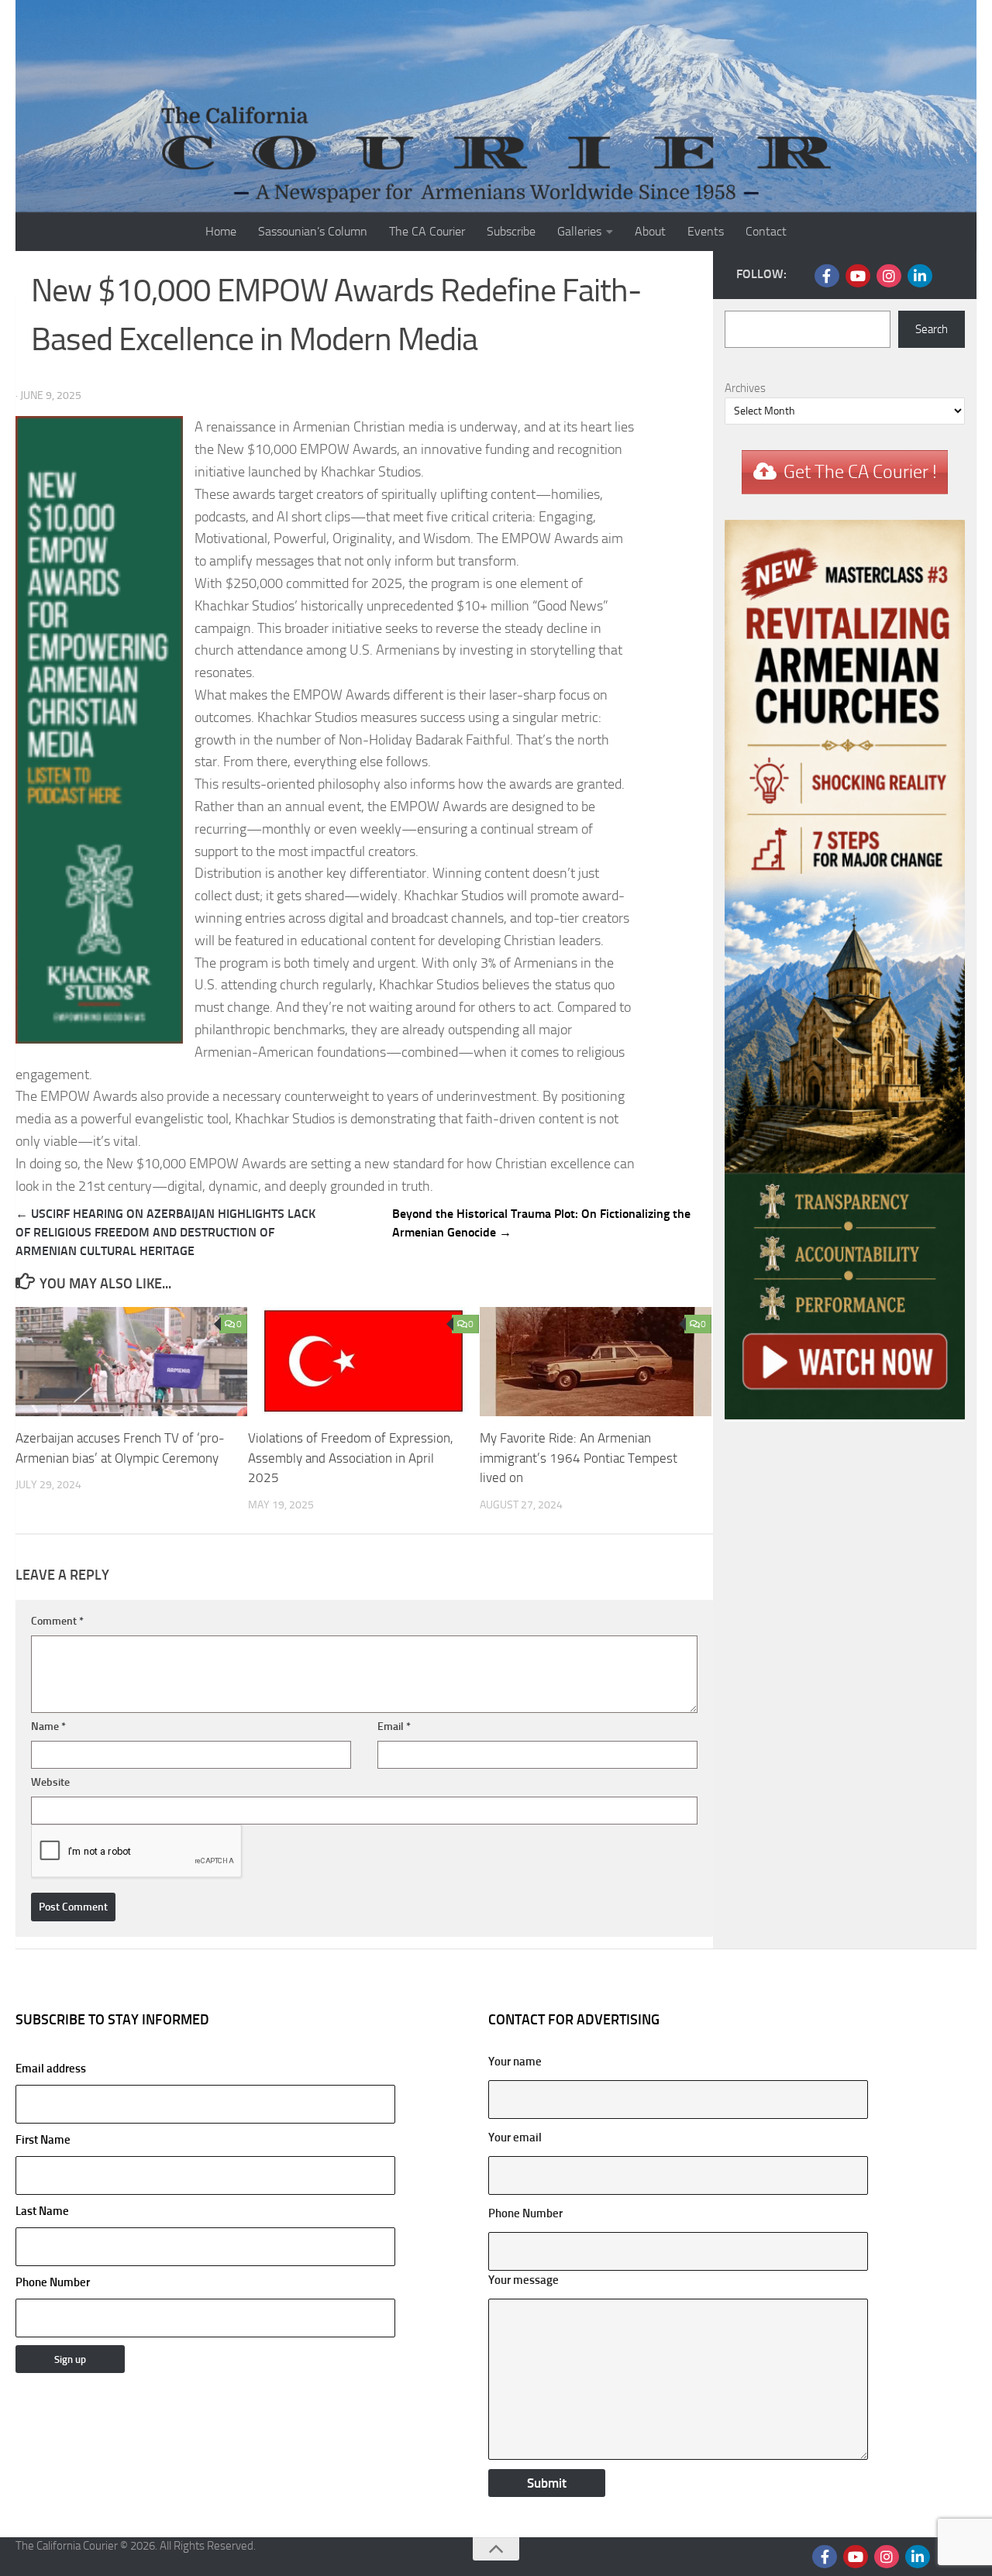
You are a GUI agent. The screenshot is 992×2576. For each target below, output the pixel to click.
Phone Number (53, 2282)
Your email (515, 2137)
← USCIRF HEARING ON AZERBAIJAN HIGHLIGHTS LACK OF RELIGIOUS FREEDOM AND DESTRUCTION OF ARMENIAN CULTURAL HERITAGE (165, 1232)
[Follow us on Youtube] (858, 276)
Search (932, 329)
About (650, 231)
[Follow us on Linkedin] (920, 276)
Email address (51, 2069)
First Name (43, 2140)
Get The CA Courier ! (860, 472)
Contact (766, 231)
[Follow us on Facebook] (827, 276)
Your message (524, 2280)
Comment (57, 1621)
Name (48, 1727)
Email (394, 1727)
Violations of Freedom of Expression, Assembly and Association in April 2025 (351, 1458)
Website (50, 1782)
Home (221, 231)
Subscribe (511, 231)
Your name (515, 2062)
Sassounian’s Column (313, 231)
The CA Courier (427, 231)
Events (706, 231)
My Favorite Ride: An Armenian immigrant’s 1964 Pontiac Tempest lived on (579, 1458)
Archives (745, 388)
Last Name (42, 2211)
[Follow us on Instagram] (889, 276)
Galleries (579, 231)
